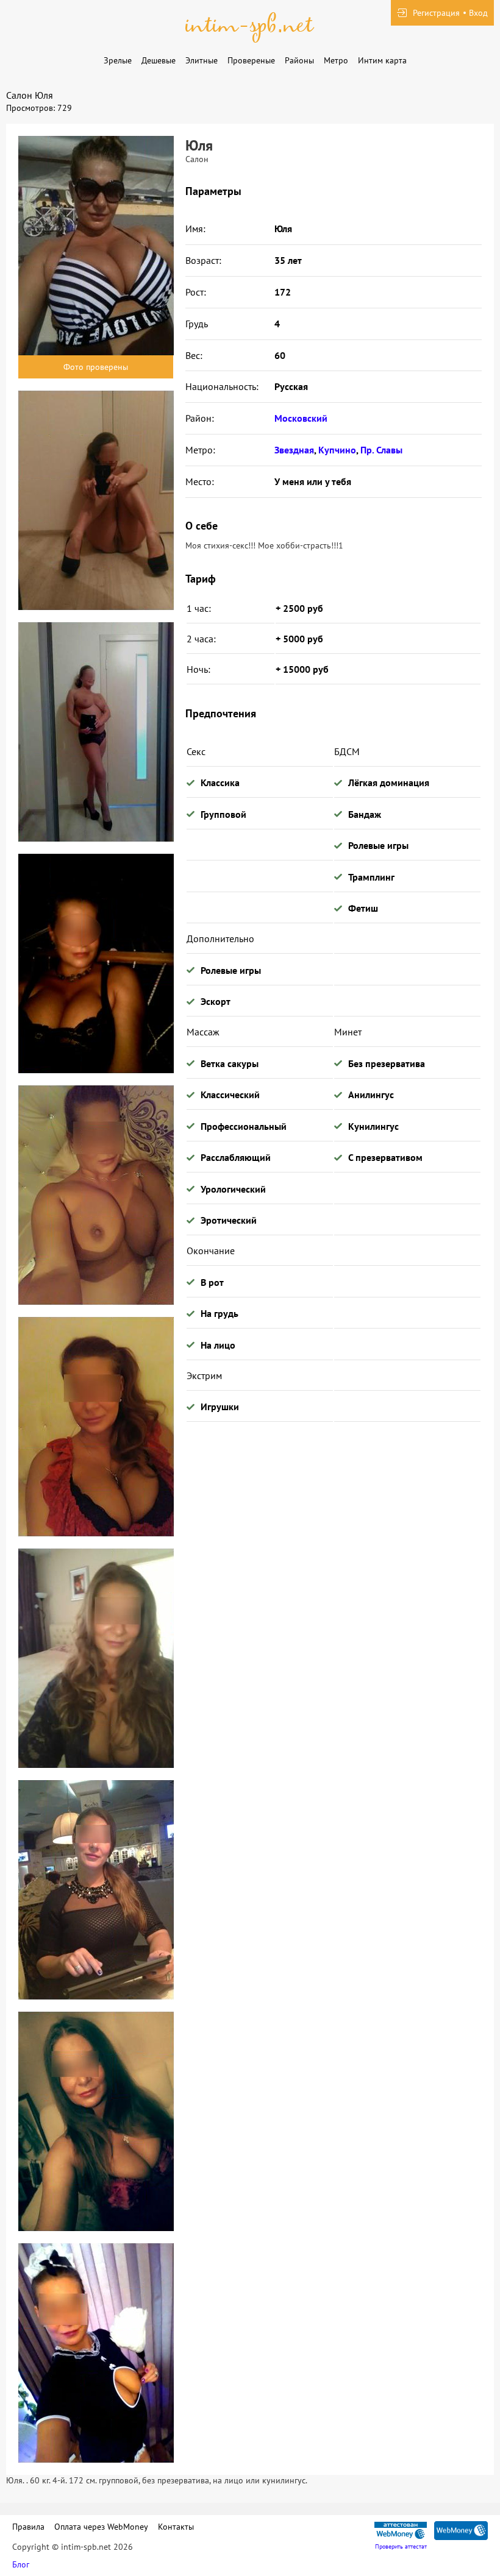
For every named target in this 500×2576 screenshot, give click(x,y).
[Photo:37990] (96, 2353)
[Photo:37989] (96, 2121)
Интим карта (382, 60)
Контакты (176, 2527)
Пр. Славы (381, 450)
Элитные (202, 60)
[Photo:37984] (96, 963)
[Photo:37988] (96, 1890)
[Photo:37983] (96, 732)
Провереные (251, 60)
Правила (28, 2527)
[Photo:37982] (96, 500)
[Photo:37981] (96, 246)
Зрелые (118, 60)
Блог (21, 2564)
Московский (301, 418)
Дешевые (159, 60)
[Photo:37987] (96, 1658)
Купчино (337, 450)
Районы (299, 60)
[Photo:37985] (96, 1195)
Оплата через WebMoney (101, 2527)
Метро (336, 60)
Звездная (294, 450)
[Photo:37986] (96, 1427)
